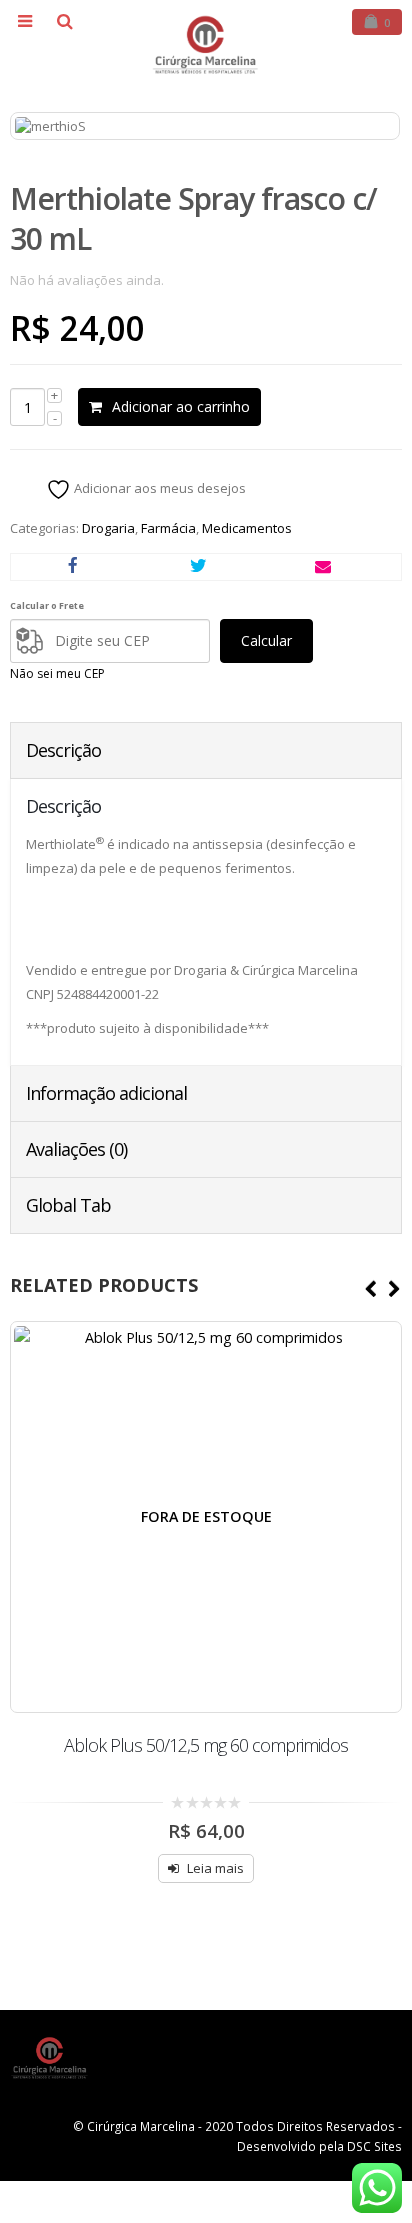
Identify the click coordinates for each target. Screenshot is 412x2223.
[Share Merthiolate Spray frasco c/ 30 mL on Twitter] (198, 567)
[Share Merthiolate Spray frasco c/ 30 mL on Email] (323, 567)
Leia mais (215, 1868)
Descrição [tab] (63, 750)
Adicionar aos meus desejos (158, 488)
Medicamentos (247, 528)
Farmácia (168, 528)
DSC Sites (374, 2146)
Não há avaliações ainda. (87, 280)
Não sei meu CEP (57, 673)
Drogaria (108, 528)
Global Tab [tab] (68, 1205)
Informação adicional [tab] (106, 1093)
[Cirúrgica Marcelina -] (206, 45)
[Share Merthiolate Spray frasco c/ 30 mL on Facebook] (73, 567)
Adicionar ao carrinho (181, 406)
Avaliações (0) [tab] (76, 1149)
